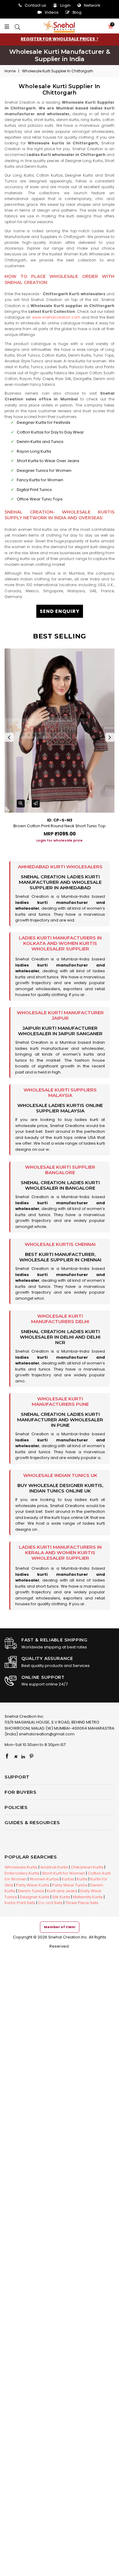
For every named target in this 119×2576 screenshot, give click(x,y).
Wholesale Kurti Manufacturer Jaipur (60, 1015)
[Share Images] (36, 804)
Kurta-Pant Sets (20, 1903)
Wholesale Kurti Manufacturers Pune (60, 1401)
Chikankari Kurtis (87, 1867)
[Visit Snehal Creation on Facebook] (7, 1757)
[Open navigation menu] (8, 27)
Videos (52, 12)
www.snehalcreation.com (56, 317)
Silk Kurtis (61, 1897)
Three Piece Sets (82, 1903)
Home (10, 71)
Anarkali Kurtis (54, 1867)
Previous (9, 737)
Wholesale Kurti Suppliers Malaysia (60, 1093)
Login (65, 5)
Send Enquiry (60, 611)
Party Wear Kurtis (33, 1885)
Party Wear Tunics (70, 1885)
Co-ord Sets (50, 1903)
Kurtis (82, 1879)
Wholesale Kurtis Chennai (60, 1244)
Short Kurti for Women (64, 1873)
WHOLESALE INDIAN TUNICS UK (60, 1475)
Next (110, 737)
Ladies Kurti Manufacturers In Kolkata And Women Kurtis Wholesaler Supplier (60, 943)
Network (92, 5)
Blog (77, 12)
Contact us (35, 5)
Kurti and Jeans (62, 1891)
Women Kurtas (44, 1879)
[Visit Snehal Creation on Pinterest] (31, 1757)
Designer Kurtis (35, 1897)
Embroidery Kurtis (22, 1873)
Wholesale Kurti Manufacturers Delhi (60, 1319)
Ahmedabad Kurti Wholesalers (60, 867)
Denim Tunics (31, 1891)
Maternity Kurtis (88, 1897)
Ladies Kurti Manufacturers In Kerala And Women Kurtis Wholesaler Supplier (60, 1553)
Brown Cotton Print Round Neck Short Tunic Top (60, 826)
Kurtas (68, 1879)
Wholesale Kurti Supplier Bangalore (60, 1170)
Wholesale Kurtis (21, 1867)
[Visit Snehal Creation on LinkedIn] (23, 1757)
